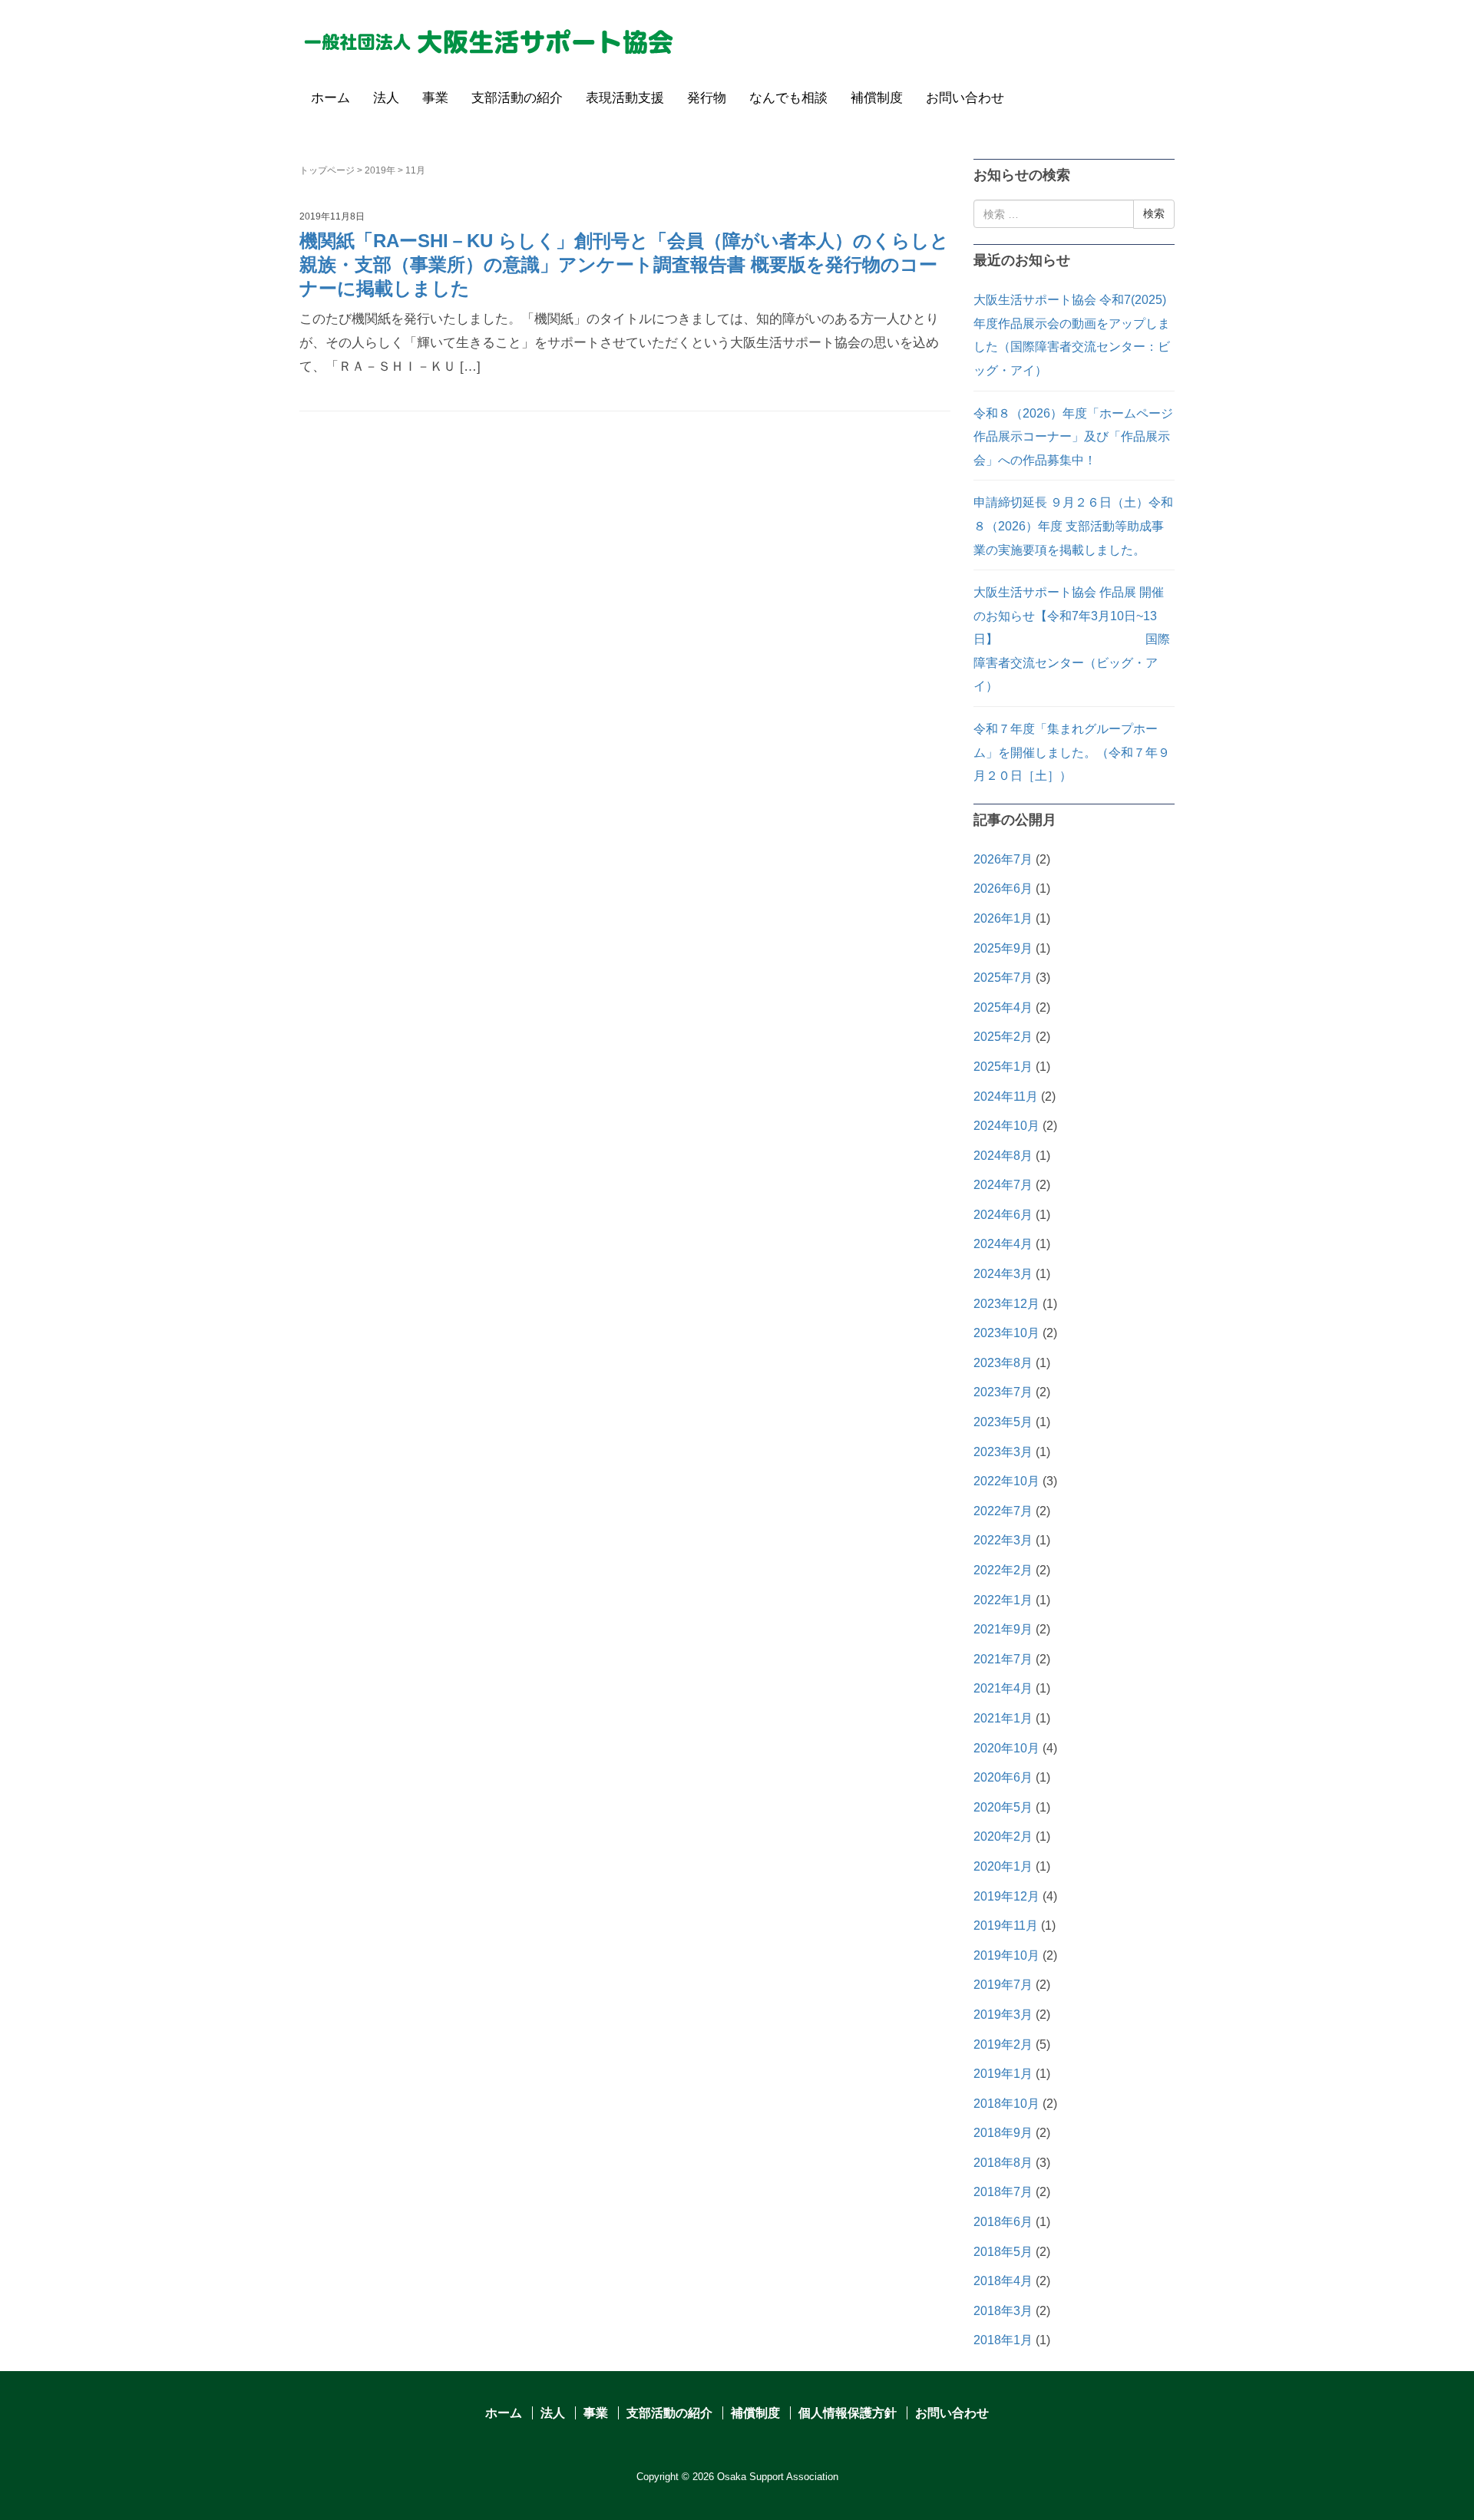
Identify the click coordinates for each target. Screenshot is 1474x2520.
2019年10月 (1006, 1955)
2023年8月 (1003, 1363)
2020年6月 (1003, 1777)
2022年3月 (1003, 1540)
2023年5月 (1003, 1422)
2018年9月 (1003, 2133)
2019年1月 (1003, 2074)
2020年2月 (1003, 1836)
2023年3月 (1003, 1452)
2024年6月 (1003, 1215)
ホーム (330, 98)
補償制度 (877, 98)
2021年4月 (1003, 1688)
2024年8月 (1003, 1156)
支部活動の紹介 (517, 98)
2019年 (380, 170)
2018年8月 (1003, 2163)
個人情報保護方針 (848, 2413)
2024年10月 (1006, 1126)
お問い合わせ (965, 98)
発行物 (707, 98)
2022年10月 (1006, 1481)
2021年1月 (1003, 1718)
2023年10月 (1006, 1333)
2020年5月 (1003, 1807)
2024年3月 (1003, 1274)
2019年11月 (1006, 1926)
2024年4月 (1003, 1244)
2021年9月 (1003, 1629)
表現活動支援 (625, 98)
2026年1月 (1003, 918)
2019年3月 (1003, 2015)
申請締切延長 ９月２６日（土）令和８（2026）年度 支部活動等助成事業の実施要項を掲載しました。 (1073, 526)
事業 (435, 98)
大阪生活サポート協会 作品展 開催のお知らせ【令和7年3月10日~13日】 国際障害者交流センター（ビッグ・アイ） (1072, 639)
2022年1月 (1003, 1600)
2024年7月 (1003, 1185)
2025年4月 (1003, 1007)
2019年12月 (1006, 1896)
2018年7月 (1003, 2192)
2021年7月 (1003, 1659)
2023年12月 (1006, 1304)
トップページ (327, 170)
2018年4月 (1003, 2281)
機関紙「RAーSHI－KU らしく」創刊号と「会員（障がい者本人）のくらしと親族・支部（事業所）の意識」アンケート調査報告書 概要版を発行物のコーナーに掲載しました (624, 264)
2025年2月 (1003, 1037)
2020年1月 (1003, 1866)
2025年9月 (1003, 948)
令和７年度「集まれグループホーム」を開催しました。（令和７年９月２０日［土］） (1072, 752)
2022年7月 (1003, 1511)
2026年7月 (1003, 859)
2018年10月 (1006, 2104)
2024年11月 (1006, 1097)
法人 (386, 98)
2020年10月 (1006, 1748)
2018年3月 (1003, 2311)
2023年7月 (1003, 1392)
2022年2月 (1003, 1570)
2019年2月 (1003, 2044)
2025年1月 (1003, 1067)
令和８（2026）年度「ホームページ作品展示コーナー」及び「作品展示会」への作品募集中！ (1073, 437)
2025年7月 (1003, 978)
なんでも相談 (788, 98)
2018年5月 (1003, 2252)
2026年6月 (1003, 888)
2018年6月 (1003, 2222)
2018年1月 (1003, 2340)
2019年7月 (1003, 1985)
